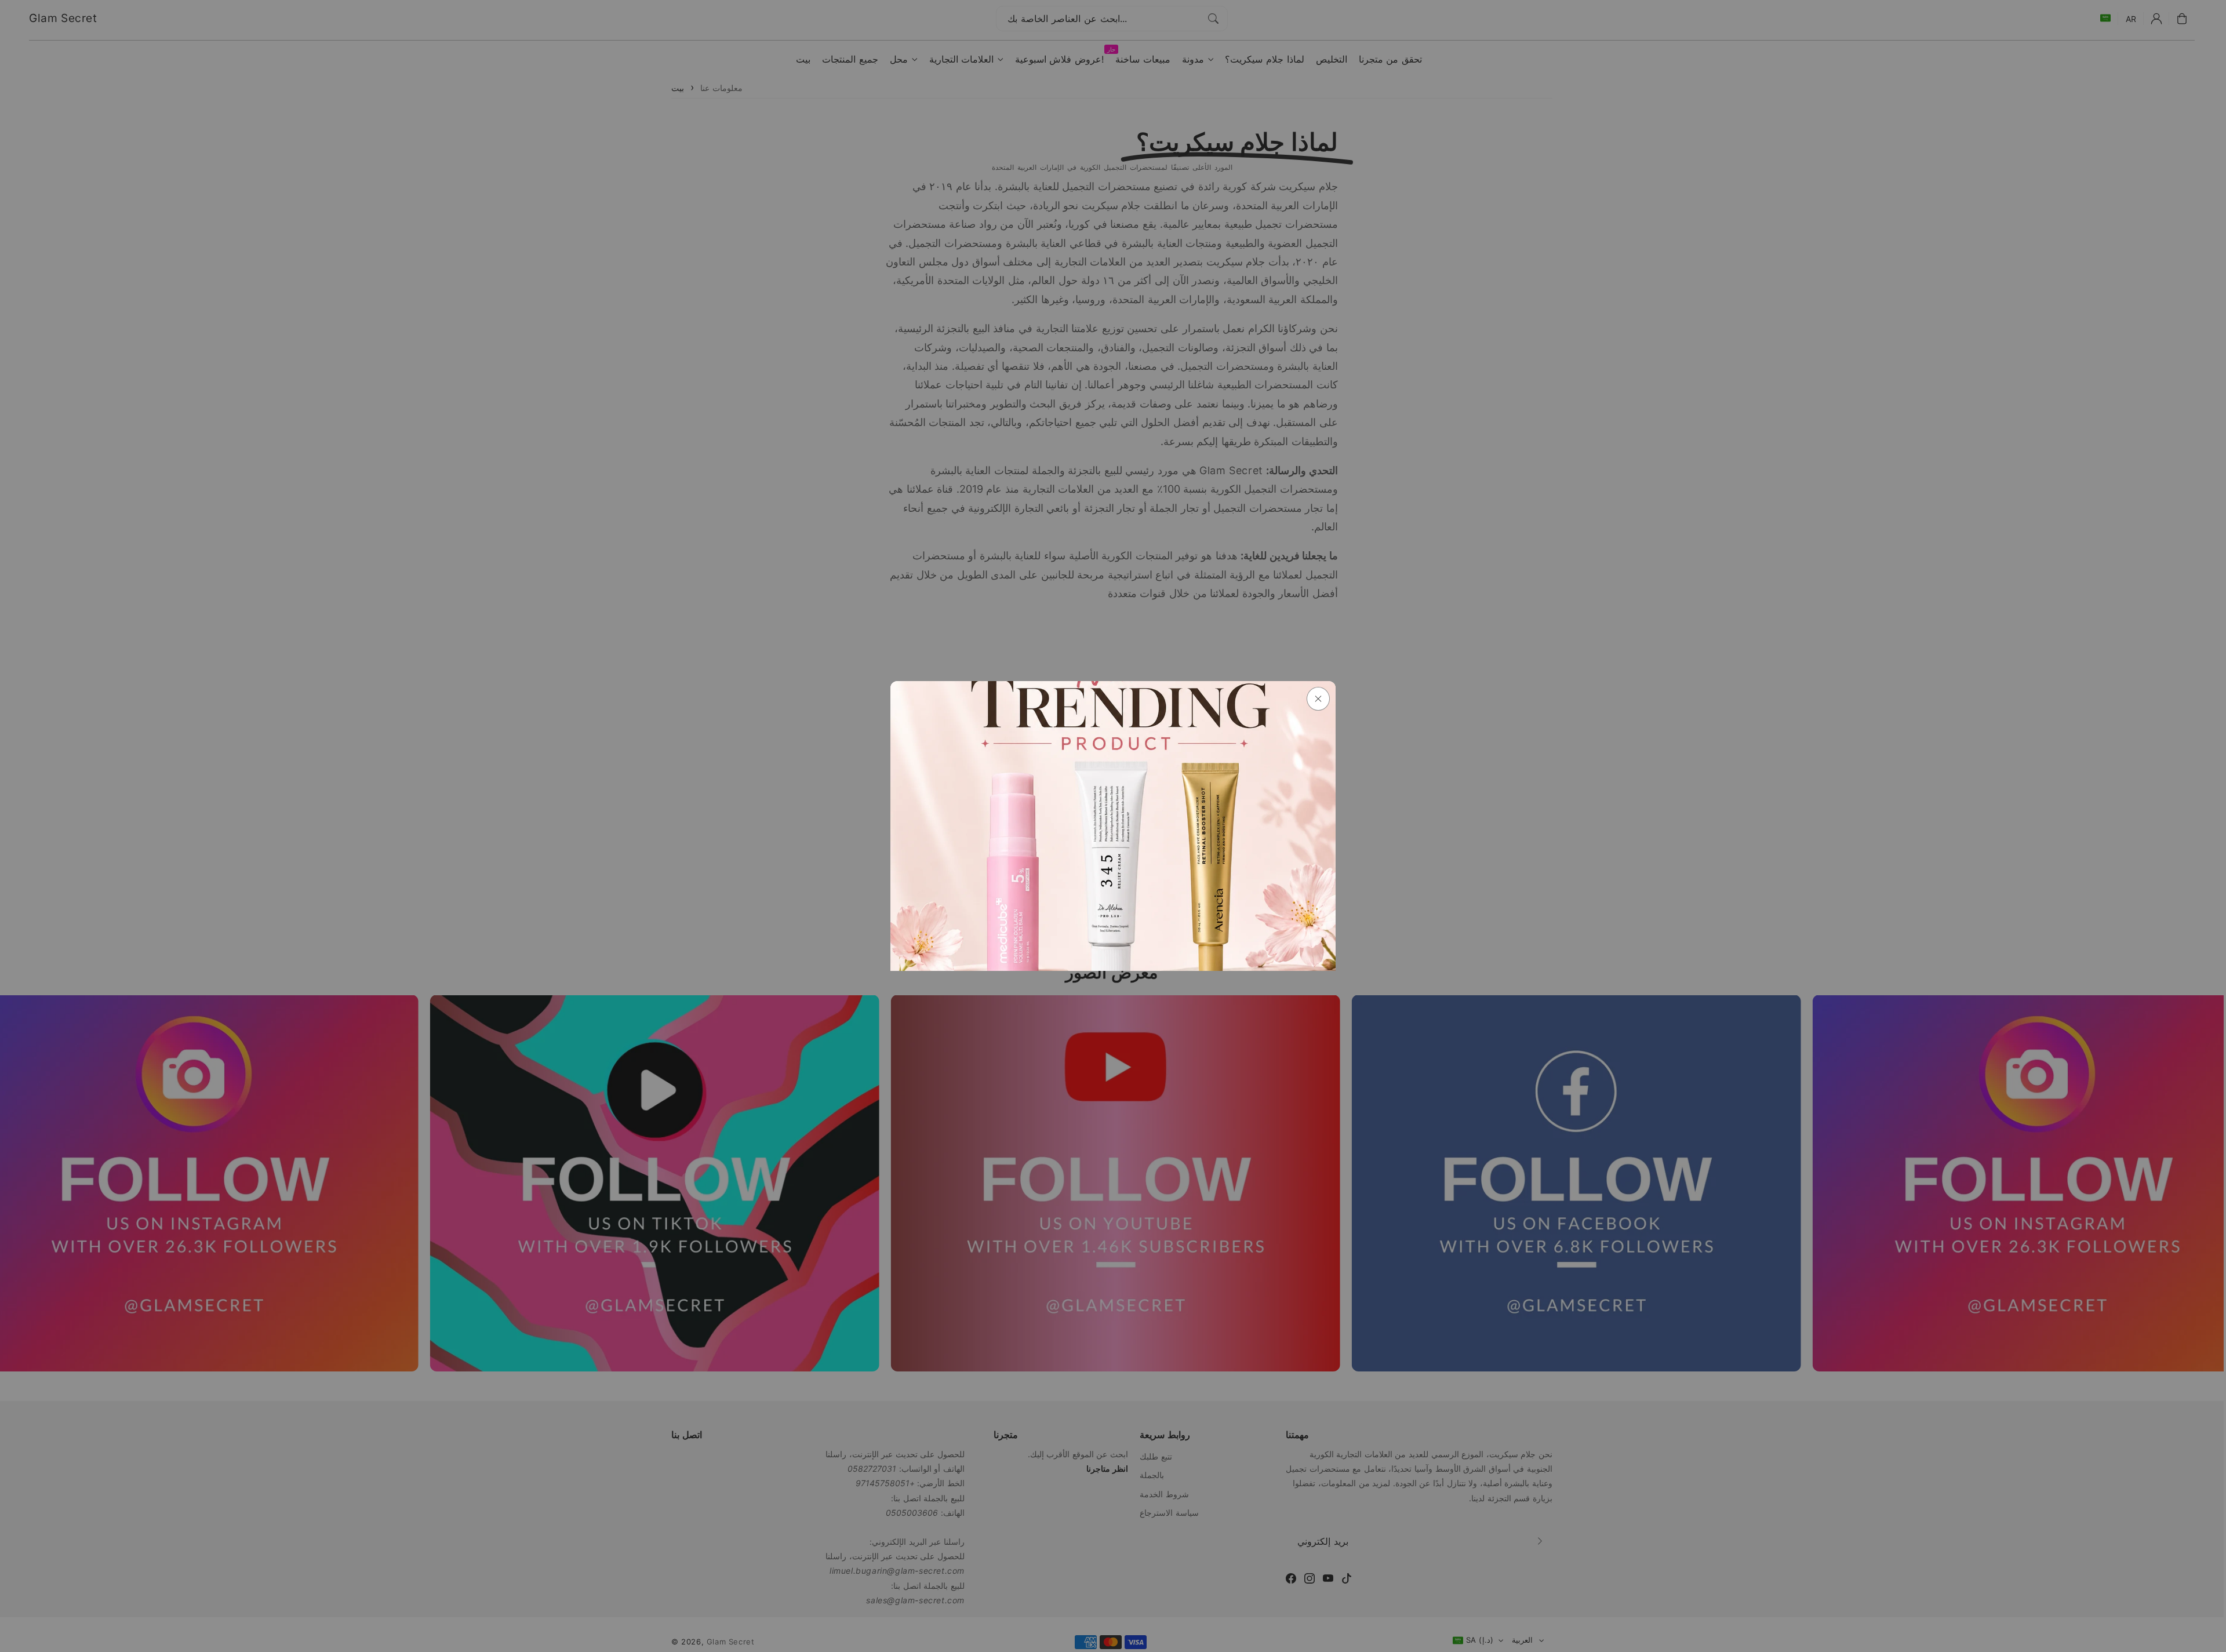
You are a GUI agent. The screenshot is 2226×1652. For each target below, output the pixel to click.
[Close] (1318, 699)
